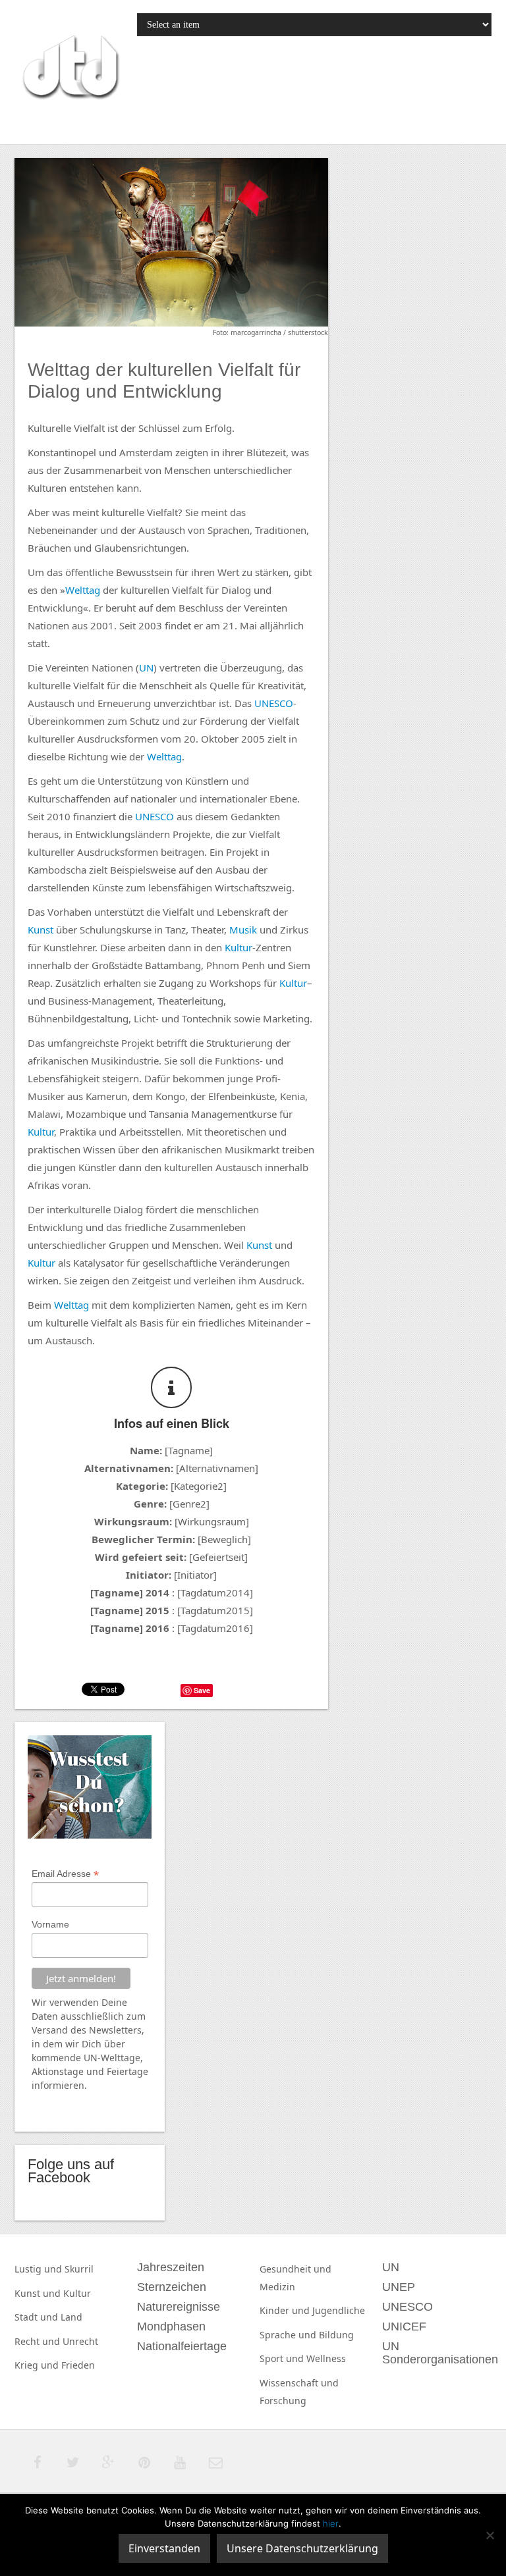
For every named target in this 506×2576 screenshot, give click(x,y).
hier (331, 2523)
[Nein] (490, 2535)
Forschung (283, 2401)
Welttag (83, 590)
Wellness (326, 2358)
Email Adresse (65, 1874)
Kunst (41, 930)
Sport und (283, 2358)
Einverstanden (164, 2548)
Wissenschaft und (299, 2383)
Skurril (79, 2269)
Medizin (277, 2287)
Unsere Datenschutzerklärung (302, 2548)
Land (71, 2317)
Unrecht (80, 2341)
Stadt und (38, 2317)
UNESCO (274, 703)
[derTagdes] (69, 69)
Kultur (239, 947)
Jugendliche (339, 2310)
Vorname (50, 1924)
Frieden (78, 2365)
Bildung (336, 2335)
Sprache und (289, 2335)
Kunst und (39, 2293)
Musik (243, 930)
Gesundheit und (295, 2269)
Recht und (39, 2341)
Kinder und (286, 2310)
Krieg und (38, 2365)
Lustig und (40, 2269)
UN (146, 668)
